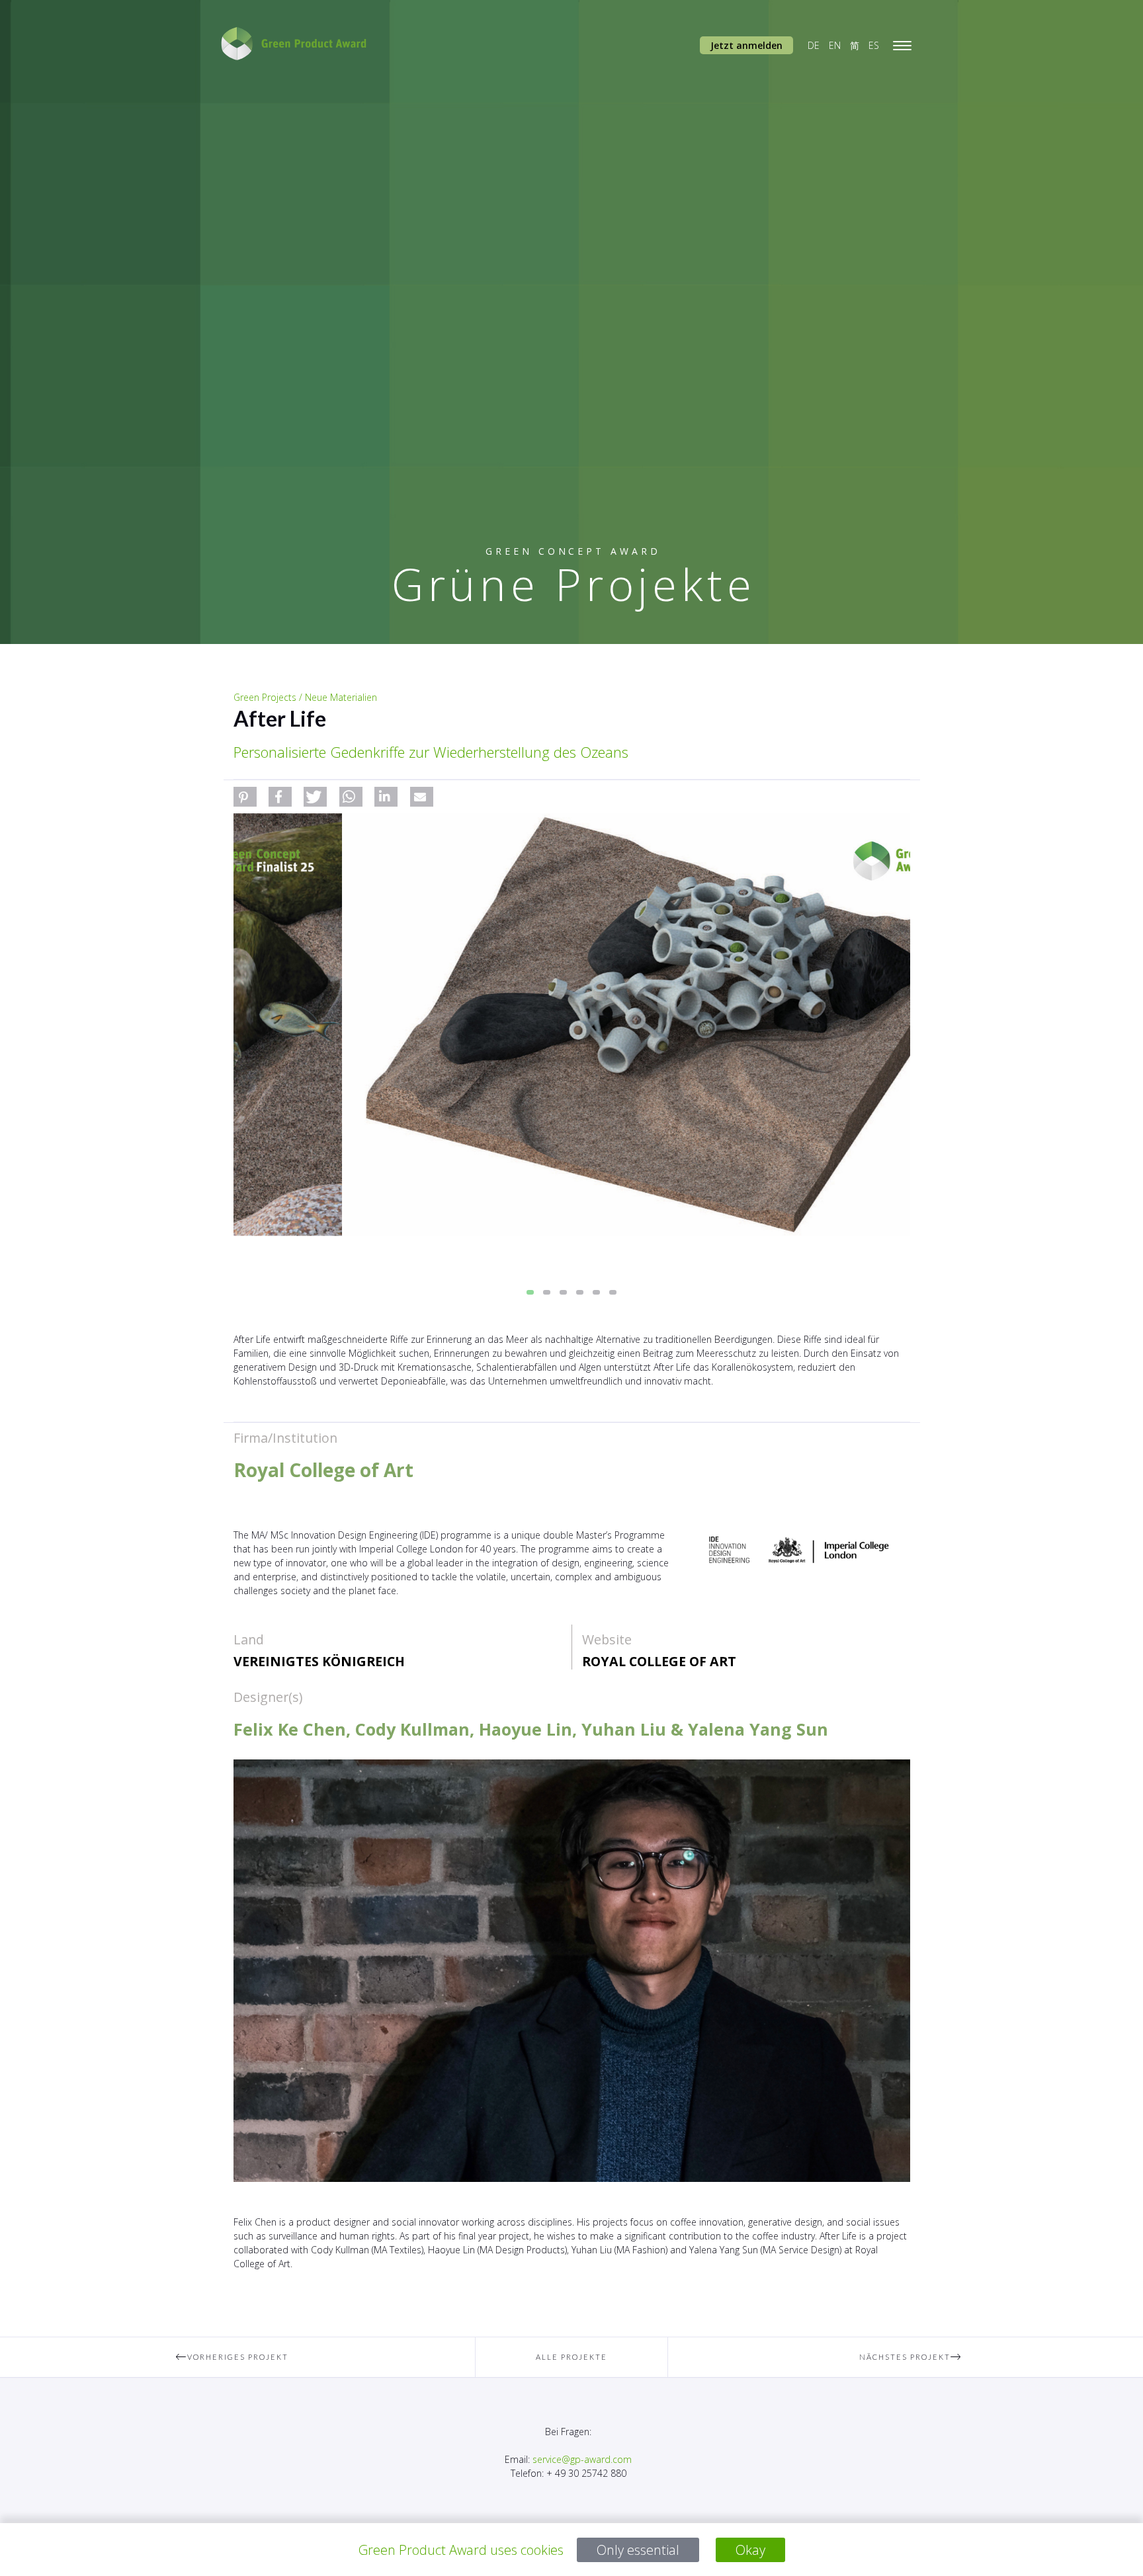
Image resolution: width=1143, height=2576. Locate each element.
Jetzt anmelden (746, 45)
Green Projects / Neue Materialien (305, 697)
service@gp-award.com (582, 2459)
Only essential (638, 2550)
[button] (245, 797)
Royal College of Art (659, 1661)
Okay (750, 2550)
